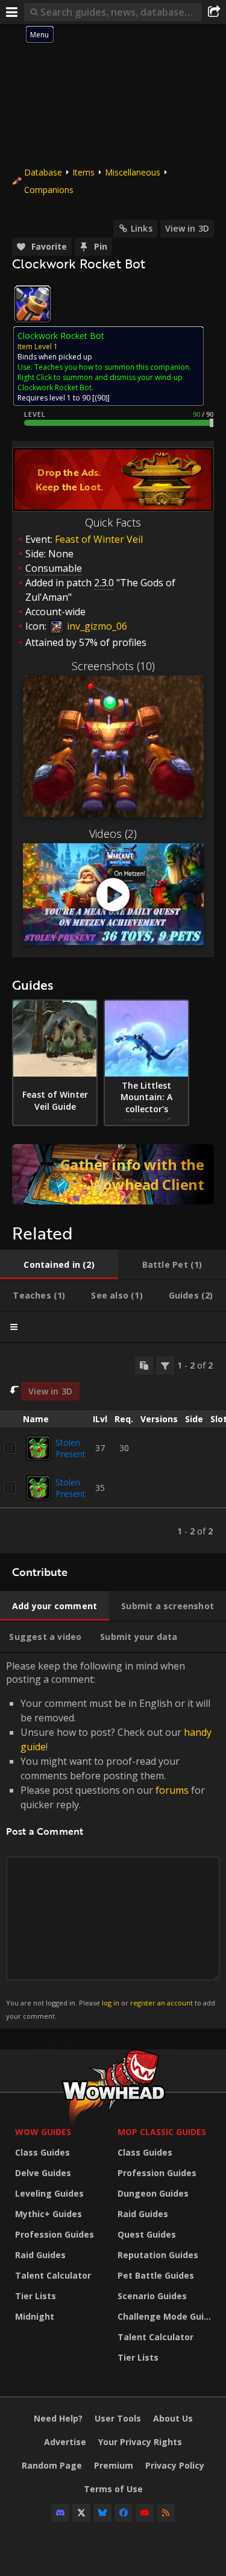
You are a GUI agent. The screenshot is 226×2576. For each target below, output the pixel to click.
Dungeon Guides (153, 2193)
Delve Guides (43, 2173)
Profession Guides (55, 2234)
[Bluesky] (102, 2513)
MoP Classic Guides (162, 2132)
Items (83, 172)
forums (172, 1790)
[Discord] (60, 2513)
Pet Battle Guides (156, 2275)
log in (111, 2003)
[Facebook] (124, 2513)
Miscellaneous (133, 172)
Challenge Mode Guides (166, 2316)
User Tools (118, 2418)
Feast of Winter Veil (99, 539)
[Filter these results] (165, 1366)
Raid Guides (40, 2255)
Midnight (35, 2316)
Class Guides (42, 2152)
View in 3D (187, 228)
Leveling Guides (49, 2193)
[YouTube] (145, 2513)
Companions (49, 190)
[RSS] (166, 2513)
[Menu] (12, 12)
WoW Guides (43, 2132)
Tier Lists (36, 2296)
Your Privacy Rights (140, 2442)
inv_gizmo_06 (96, 626)
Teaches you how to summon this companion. (113, 367)
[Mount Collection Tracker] (113, 1174)
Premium (114, 2465)
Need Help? (58, 2418)
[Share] (214, 12)
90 (101, 398)
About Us (173, 2418)
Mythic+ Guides (49, 2214)
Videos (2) (113, 834)
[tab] (59, 1265)
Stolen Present (71, 1448)
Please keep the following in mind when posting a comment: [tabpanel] (111, 1840)
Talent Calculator (53, 2275)
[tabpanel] (113, 1448)
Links (142, 228)
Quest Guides (147, 2234)
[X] (81, 2513)
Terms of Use (113, 2489)
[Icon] (33, 304)
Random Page (52, 2465)
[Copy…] (144, 1366)
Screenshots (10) (113, 666)
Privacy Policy (175, 2465)
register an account (162, 2003)
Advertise (65, 2442)
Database (43, 172)
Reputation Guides (158, 2255)
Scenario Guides (152, 2296)
